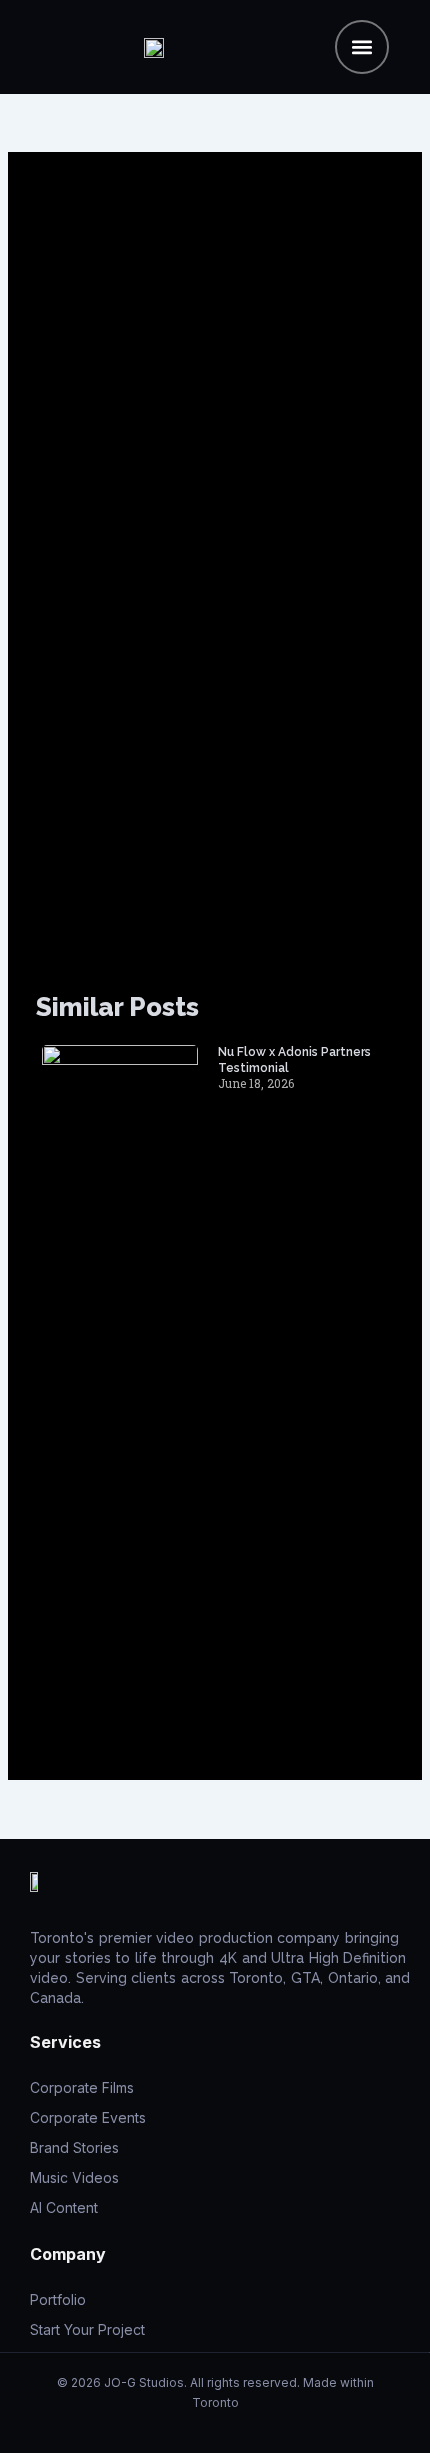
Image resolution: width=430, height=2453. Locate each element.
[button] (362, 47)
